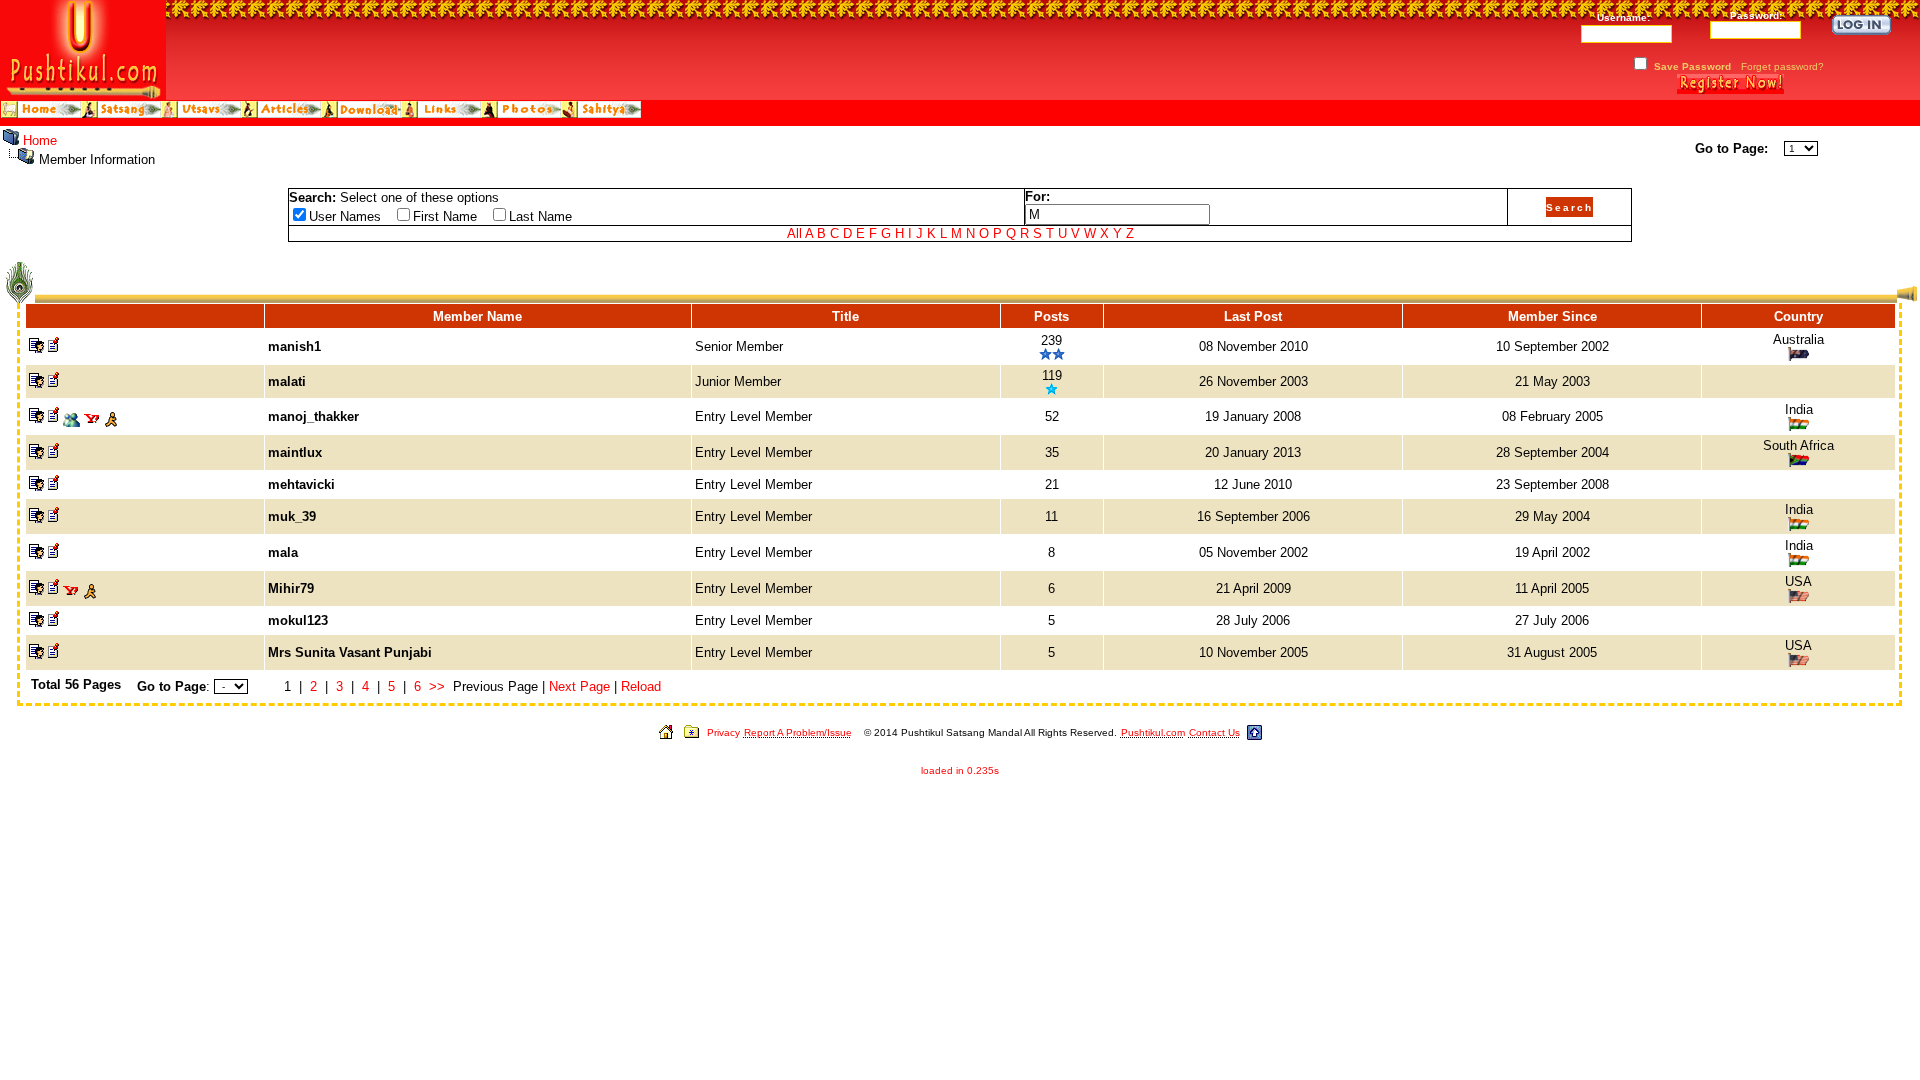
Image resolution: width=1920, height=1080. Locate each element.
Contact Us (1214, 732)
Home (40, 140)
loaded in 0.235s (960, 770)
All (794, 233)
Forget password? (1782, 66)
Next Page (579, 686)
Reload (641, 686)
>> (437, 686)
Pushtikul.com (1153, 732)
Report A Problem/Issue (798, 732)
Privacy (723, 732)
